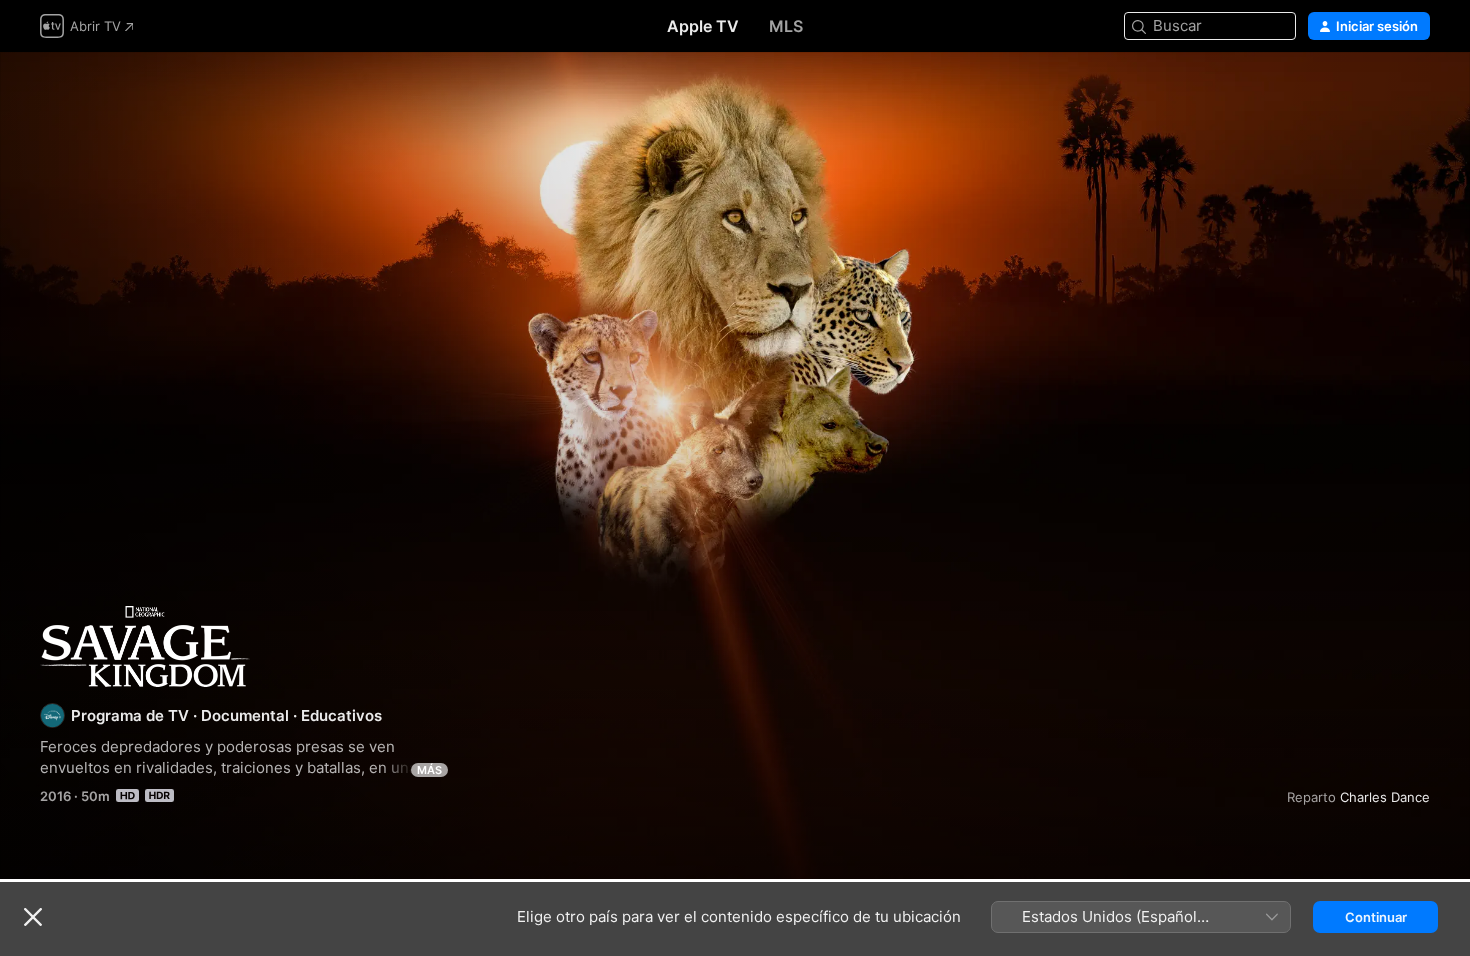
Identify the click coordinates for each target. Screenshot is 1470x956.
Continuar (1376, 917)
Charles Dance (1385, 797)
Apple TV (703, 26)
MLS (786, 26)
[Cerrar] (33, 917)
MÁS (429, 770)
